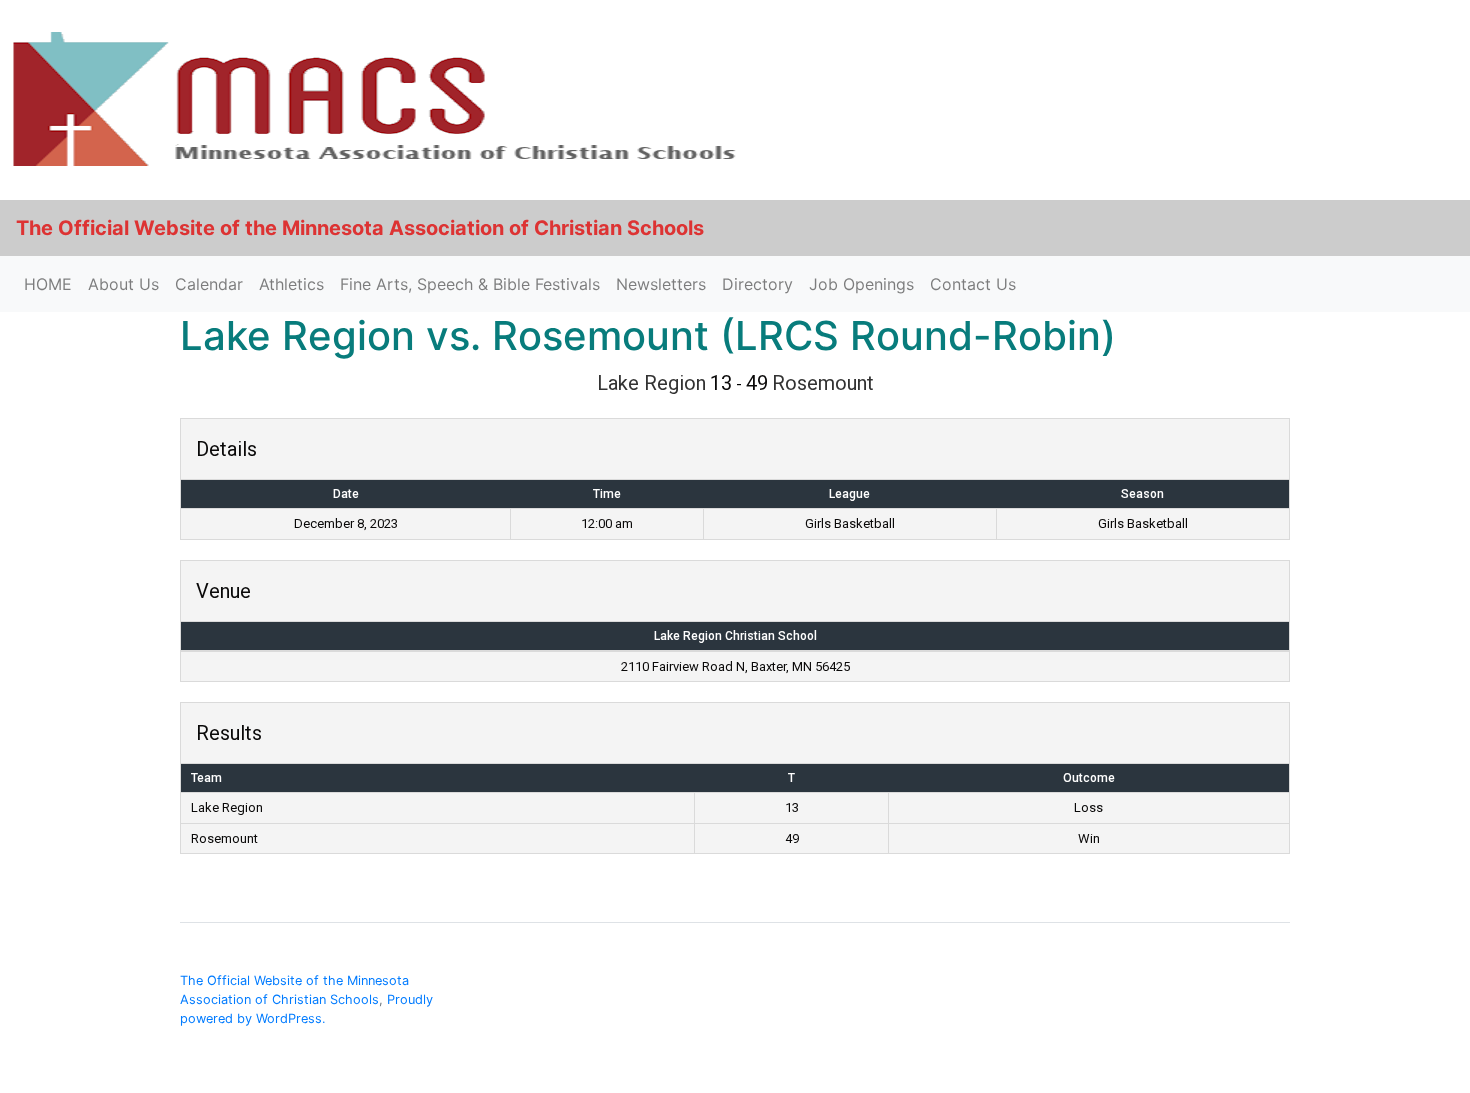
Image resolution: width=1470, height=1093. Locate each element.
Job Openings (861, 284)
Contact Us (973, 284)
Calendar (209, 284)
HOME (48, 284)
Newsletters (661, 284)
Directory (757, 284)
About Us (123, 284)
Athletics (291, 284)
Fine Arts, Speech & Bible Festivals (470, 284)
